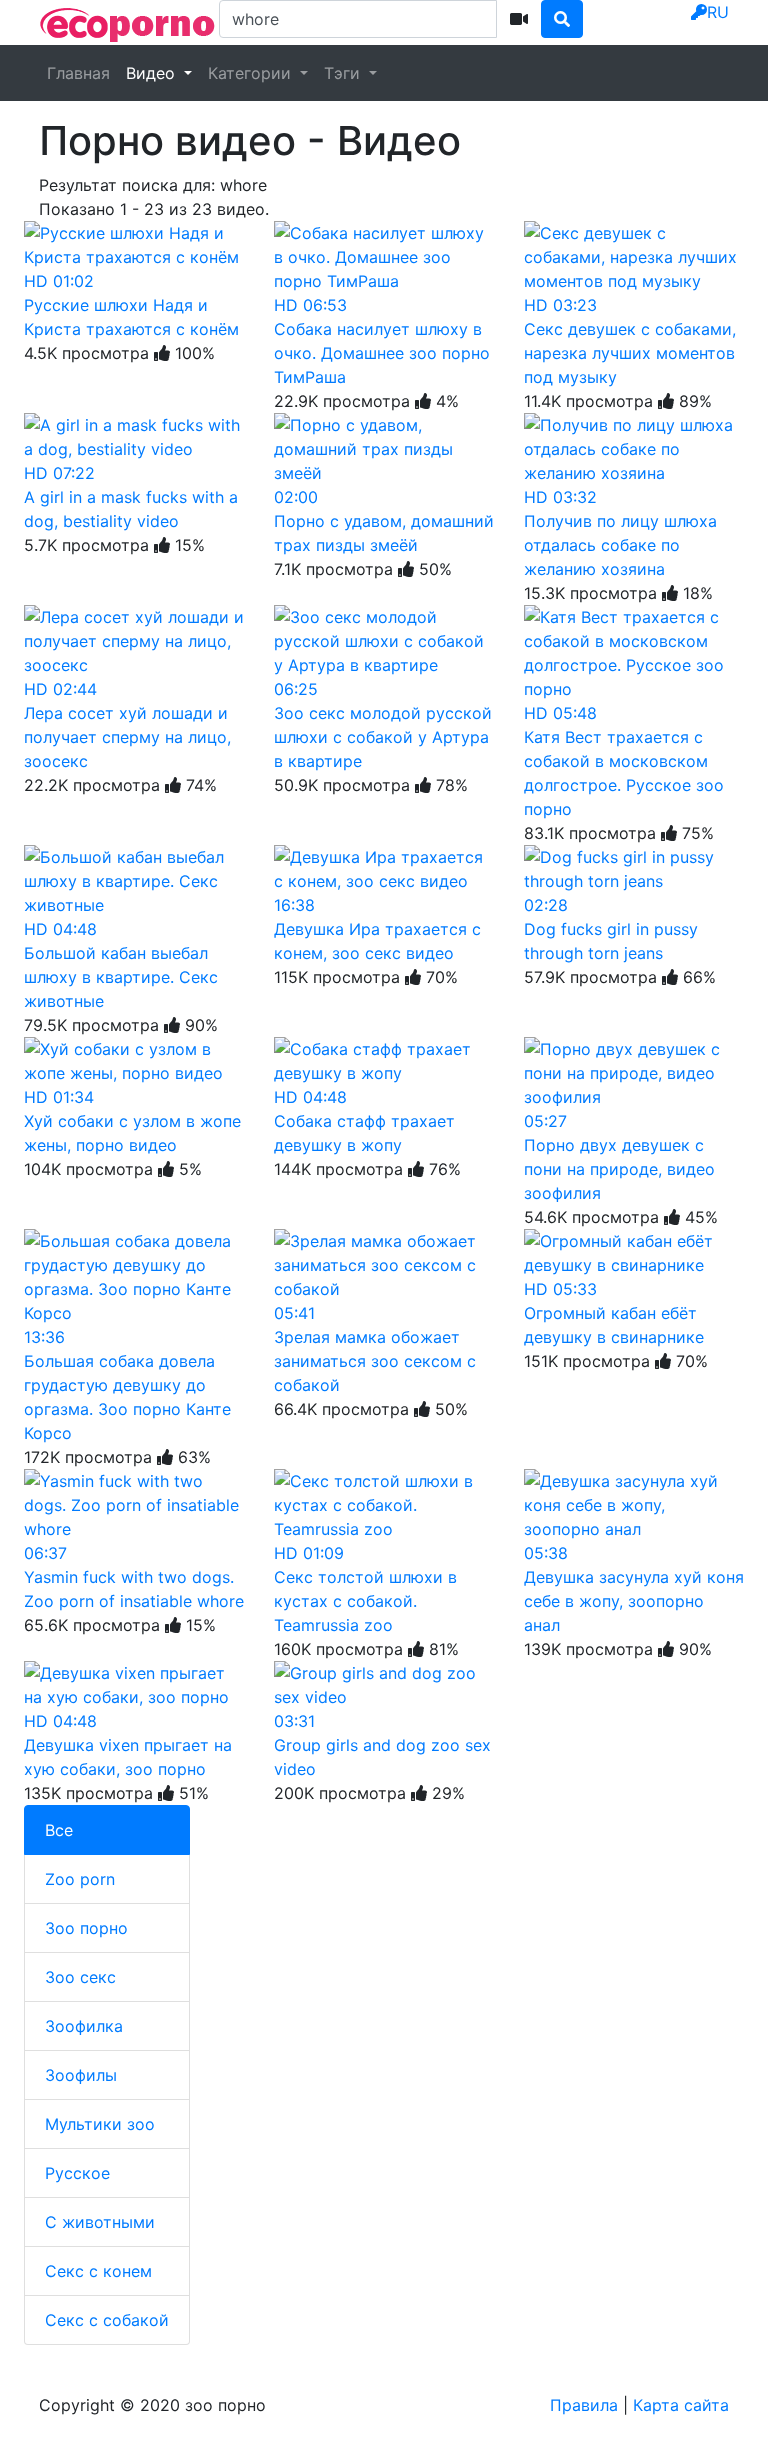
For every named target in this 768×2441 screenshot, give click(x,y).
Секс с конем (98, 2271)
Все (59, 1830)
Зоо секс (80, 1977)
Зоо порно (86, 1928)
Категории (252, 73)
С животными (100, 2222)
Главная (78, 73)
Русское (77, 2173)
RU (718, 12)
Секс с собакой (107, 2320)
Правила (584, 2405)
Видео (153, 73)
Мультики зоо (100, 2124)
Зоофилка (84, 2026)
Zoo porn (80, 1879)
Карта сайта (681, 2405)
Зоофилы (81, 2075)
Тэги (344, 73)
